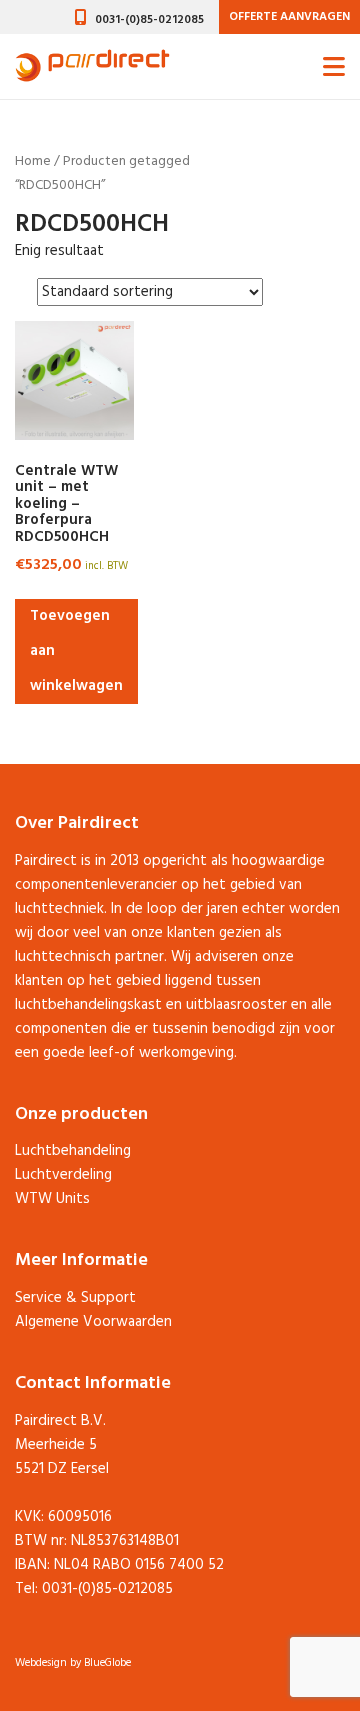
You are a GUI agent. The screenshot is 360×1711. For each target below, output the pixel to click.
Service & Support (75, 1298)
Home (33, 161)
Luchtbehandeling (73, 1151)
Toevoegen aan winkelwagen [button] (76, 651)
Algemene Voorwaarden (93, 1322)
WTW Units (52, 1199)
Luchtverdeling (63, 1175)
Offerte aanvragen (289, 17)
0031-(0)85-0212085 (149, 20)
